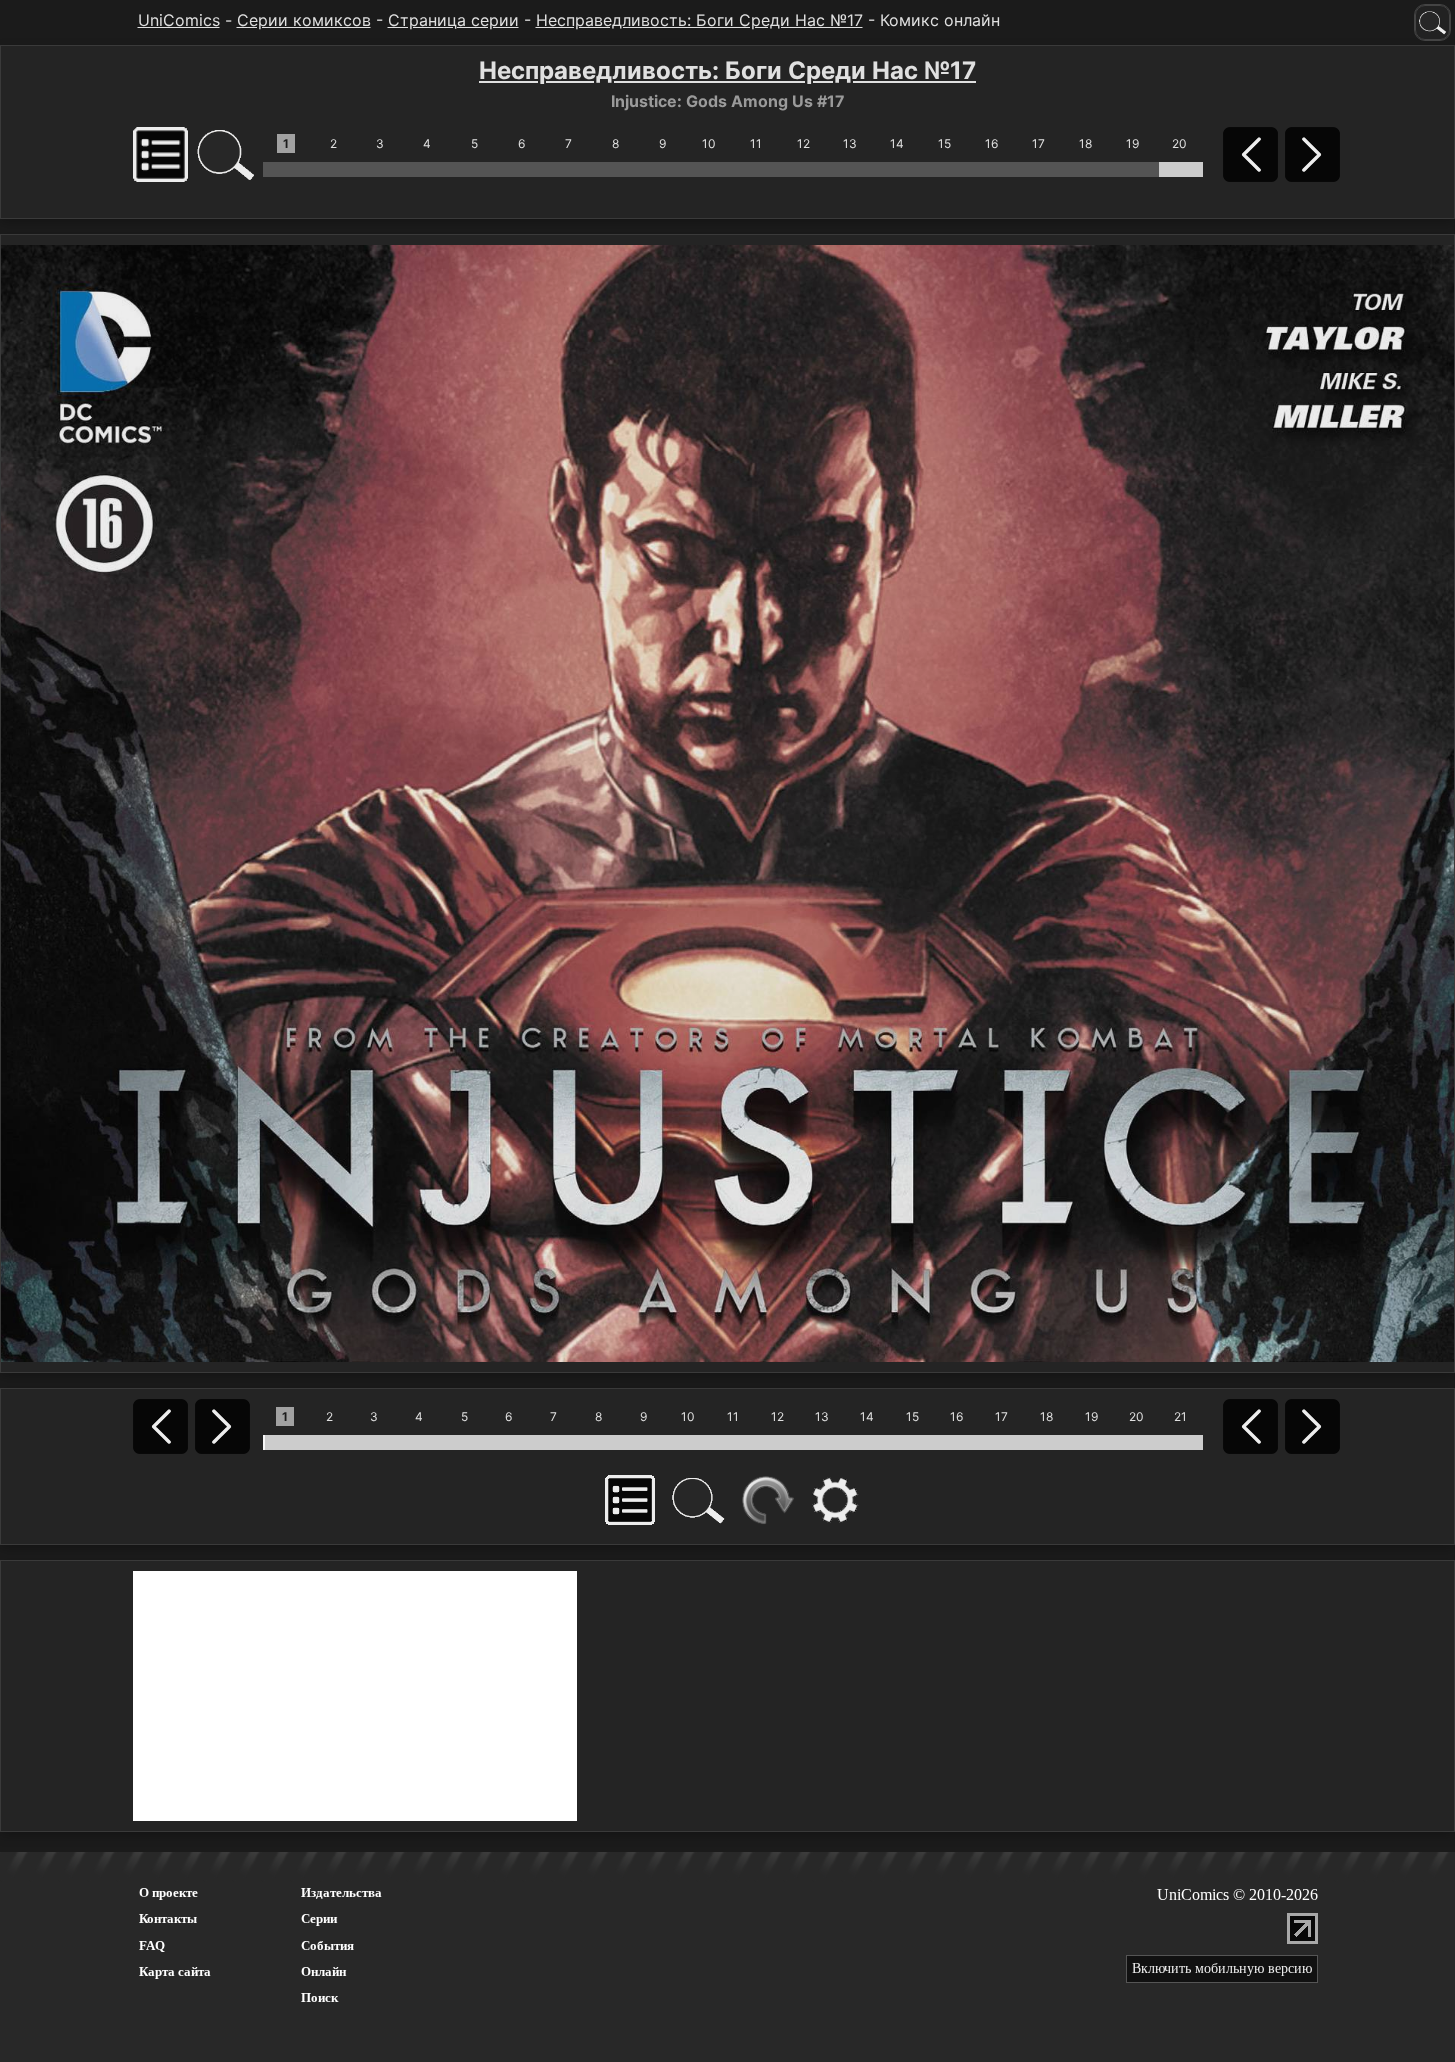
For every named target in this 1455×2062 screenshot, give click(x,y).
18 (1085, 143)
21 (1180, 1416)
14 (897, 143)
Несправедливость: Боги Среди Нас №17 (699, 20)
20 (1179, 143)
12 (803, 143)
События (327, 1945)
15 (944, 143)
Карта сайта (175, 1971)
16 (991, 143)
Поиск (319, 1997)
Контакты (168, 1918)
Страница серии (453, 20)
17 (1038, 143)
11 (756, 143)
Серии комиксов (304, 20)
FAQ (152, 1945)
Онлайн (323, 1971)
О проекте (168, 1892)
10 (709, 143)
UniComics (179, 20)
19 (1132, 143)
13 (850, 143)
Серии (319, 1918)
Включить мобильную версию (1222, 1968)
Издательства (341, 1892)
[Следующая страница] (727, 802)
